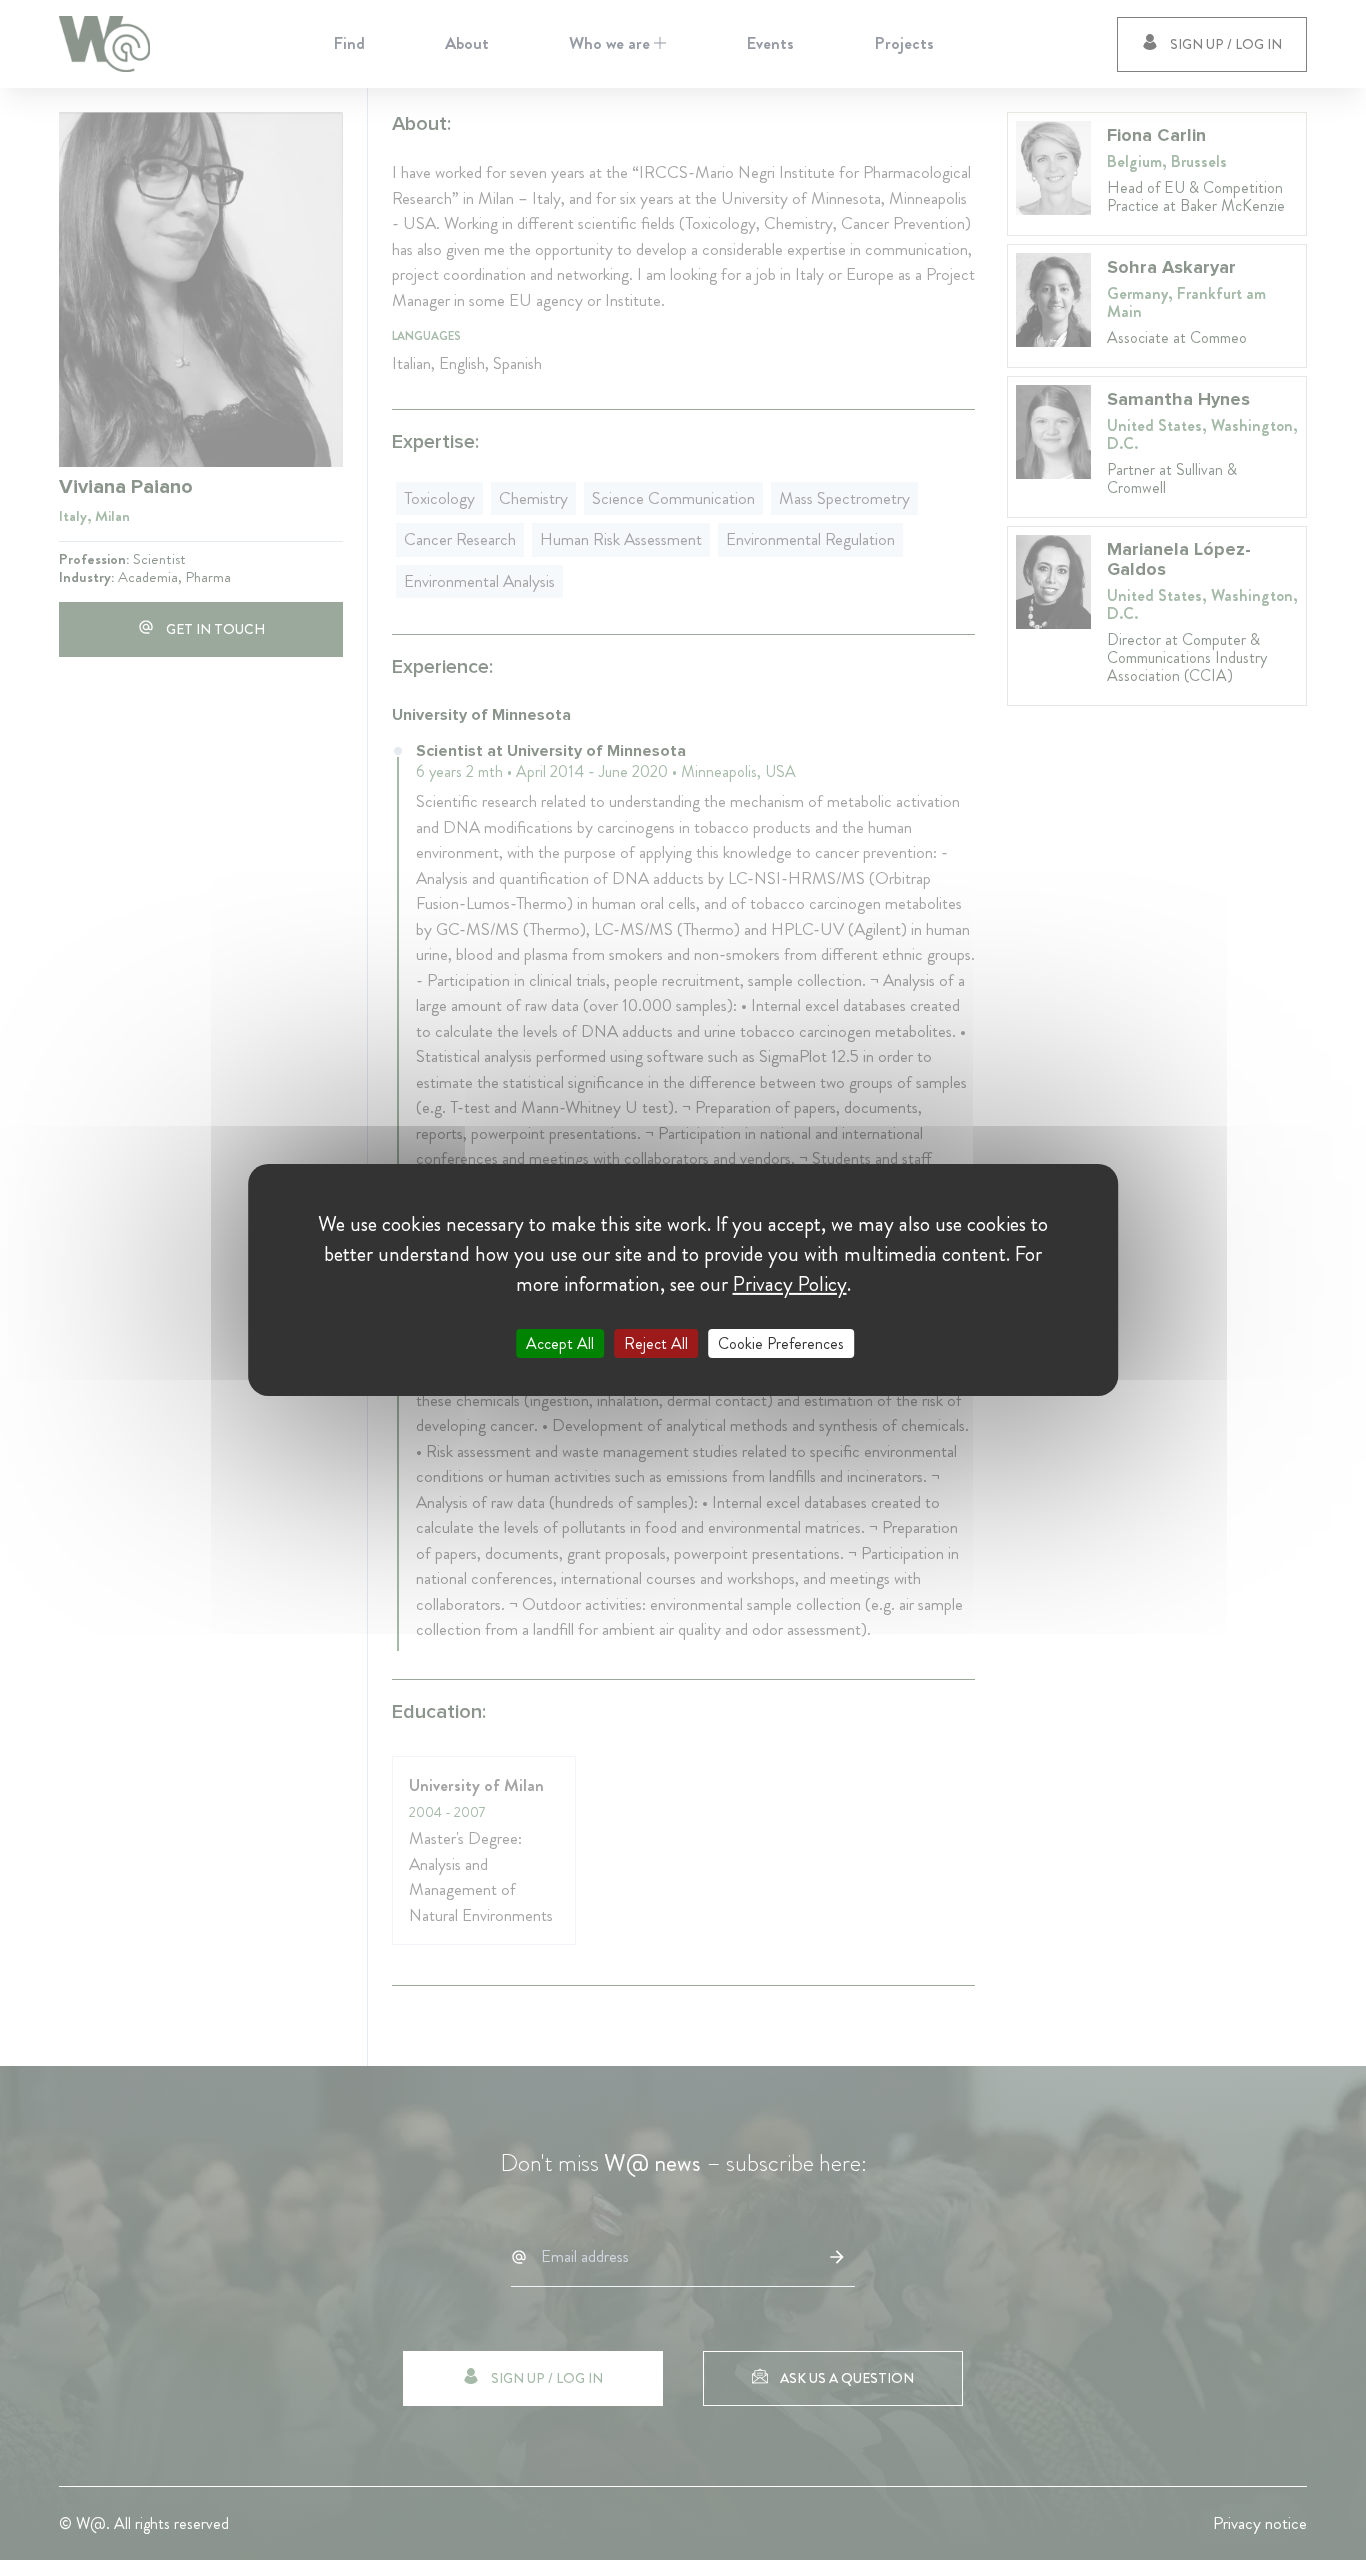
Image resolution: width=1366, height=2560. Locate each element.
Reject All (656, 1343)
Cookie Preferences (781, 1343)
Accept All (560, 1343)
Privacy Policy (790, 1284)
